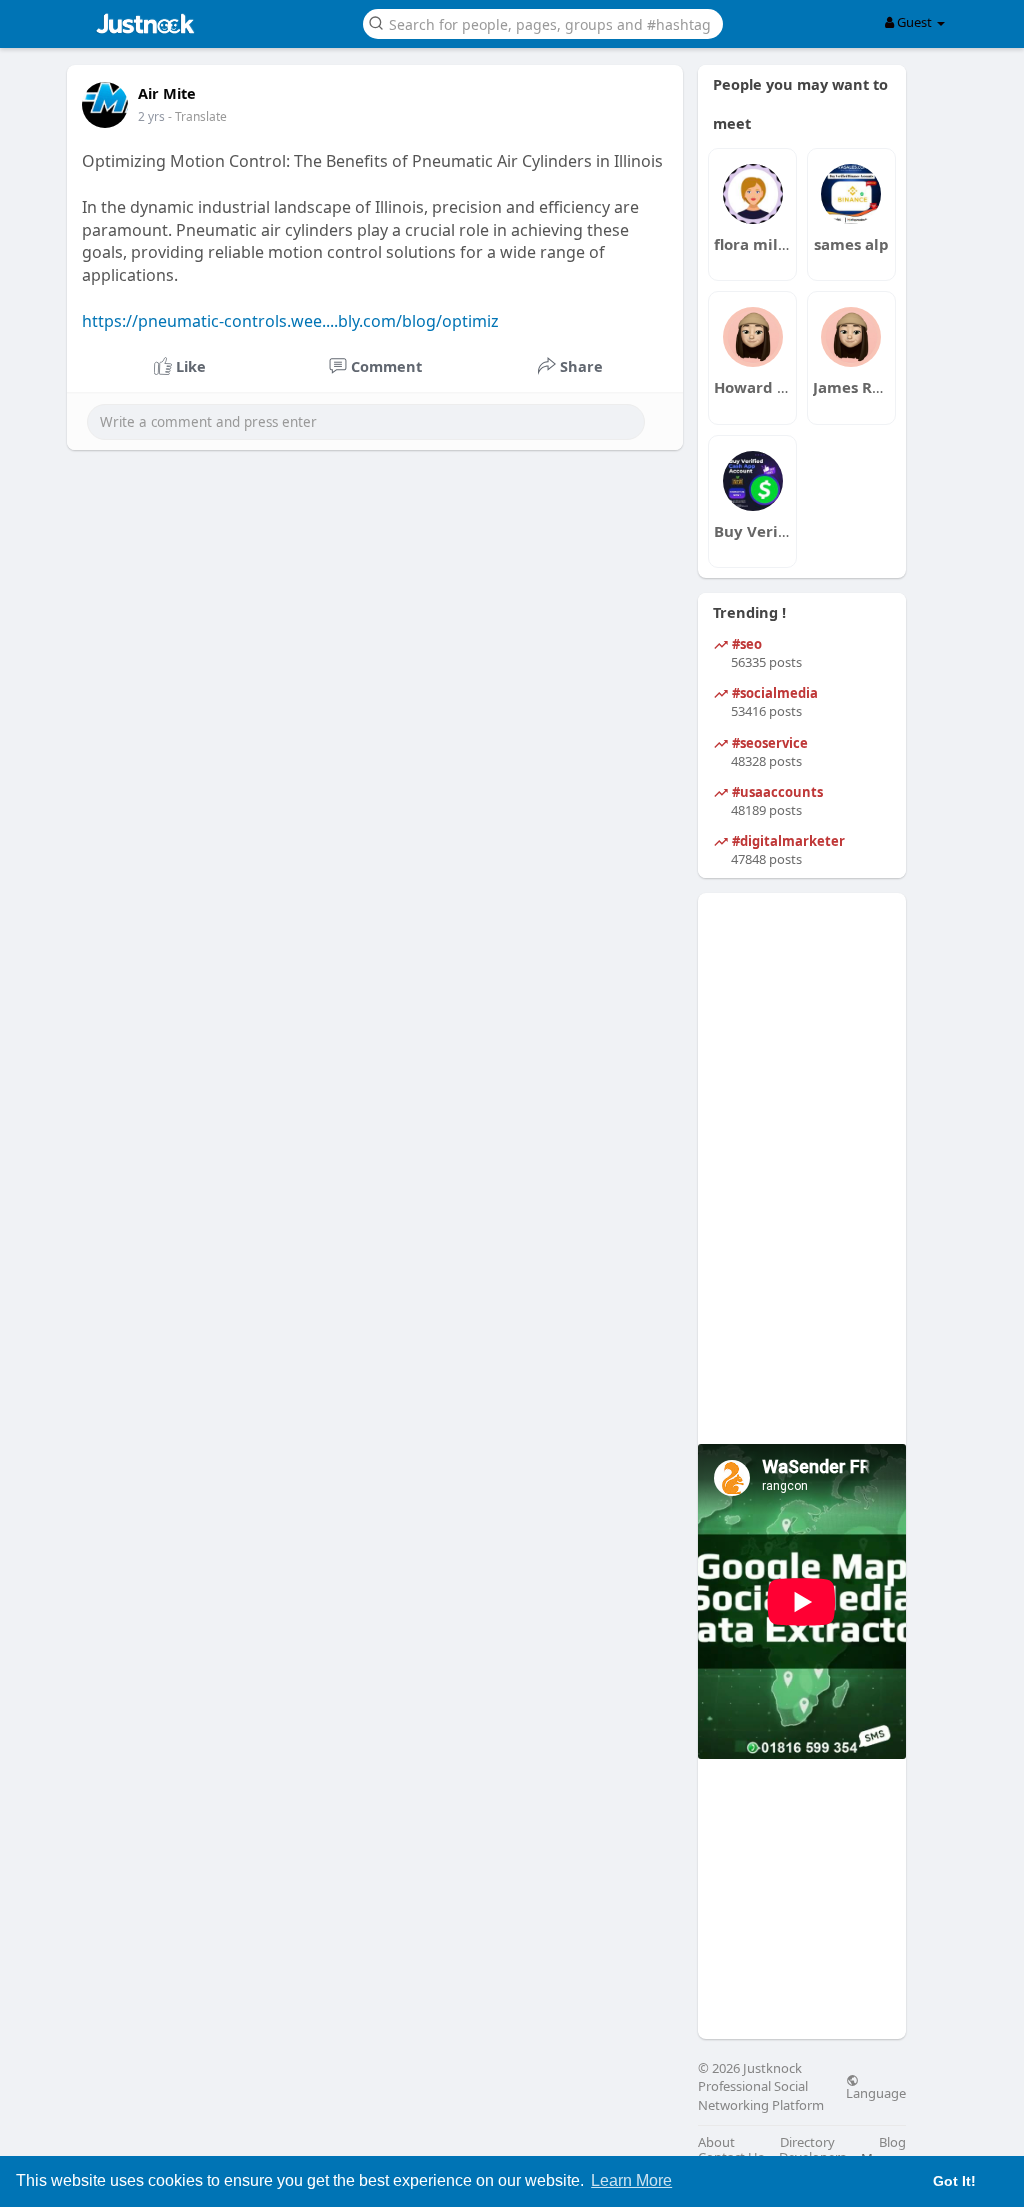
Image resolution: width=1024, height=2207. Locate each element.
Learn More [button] (631, 2180)
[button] (543, 22)
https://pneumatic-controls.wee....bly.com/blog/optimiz (290, 321)
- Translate (197, 116)
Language (876, 2092)
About (716, 2142)
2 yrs (151, 116)
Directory (807, 2142)
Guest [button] (914, 22)
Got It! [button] (954, 2181)
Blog (892, 2142)
